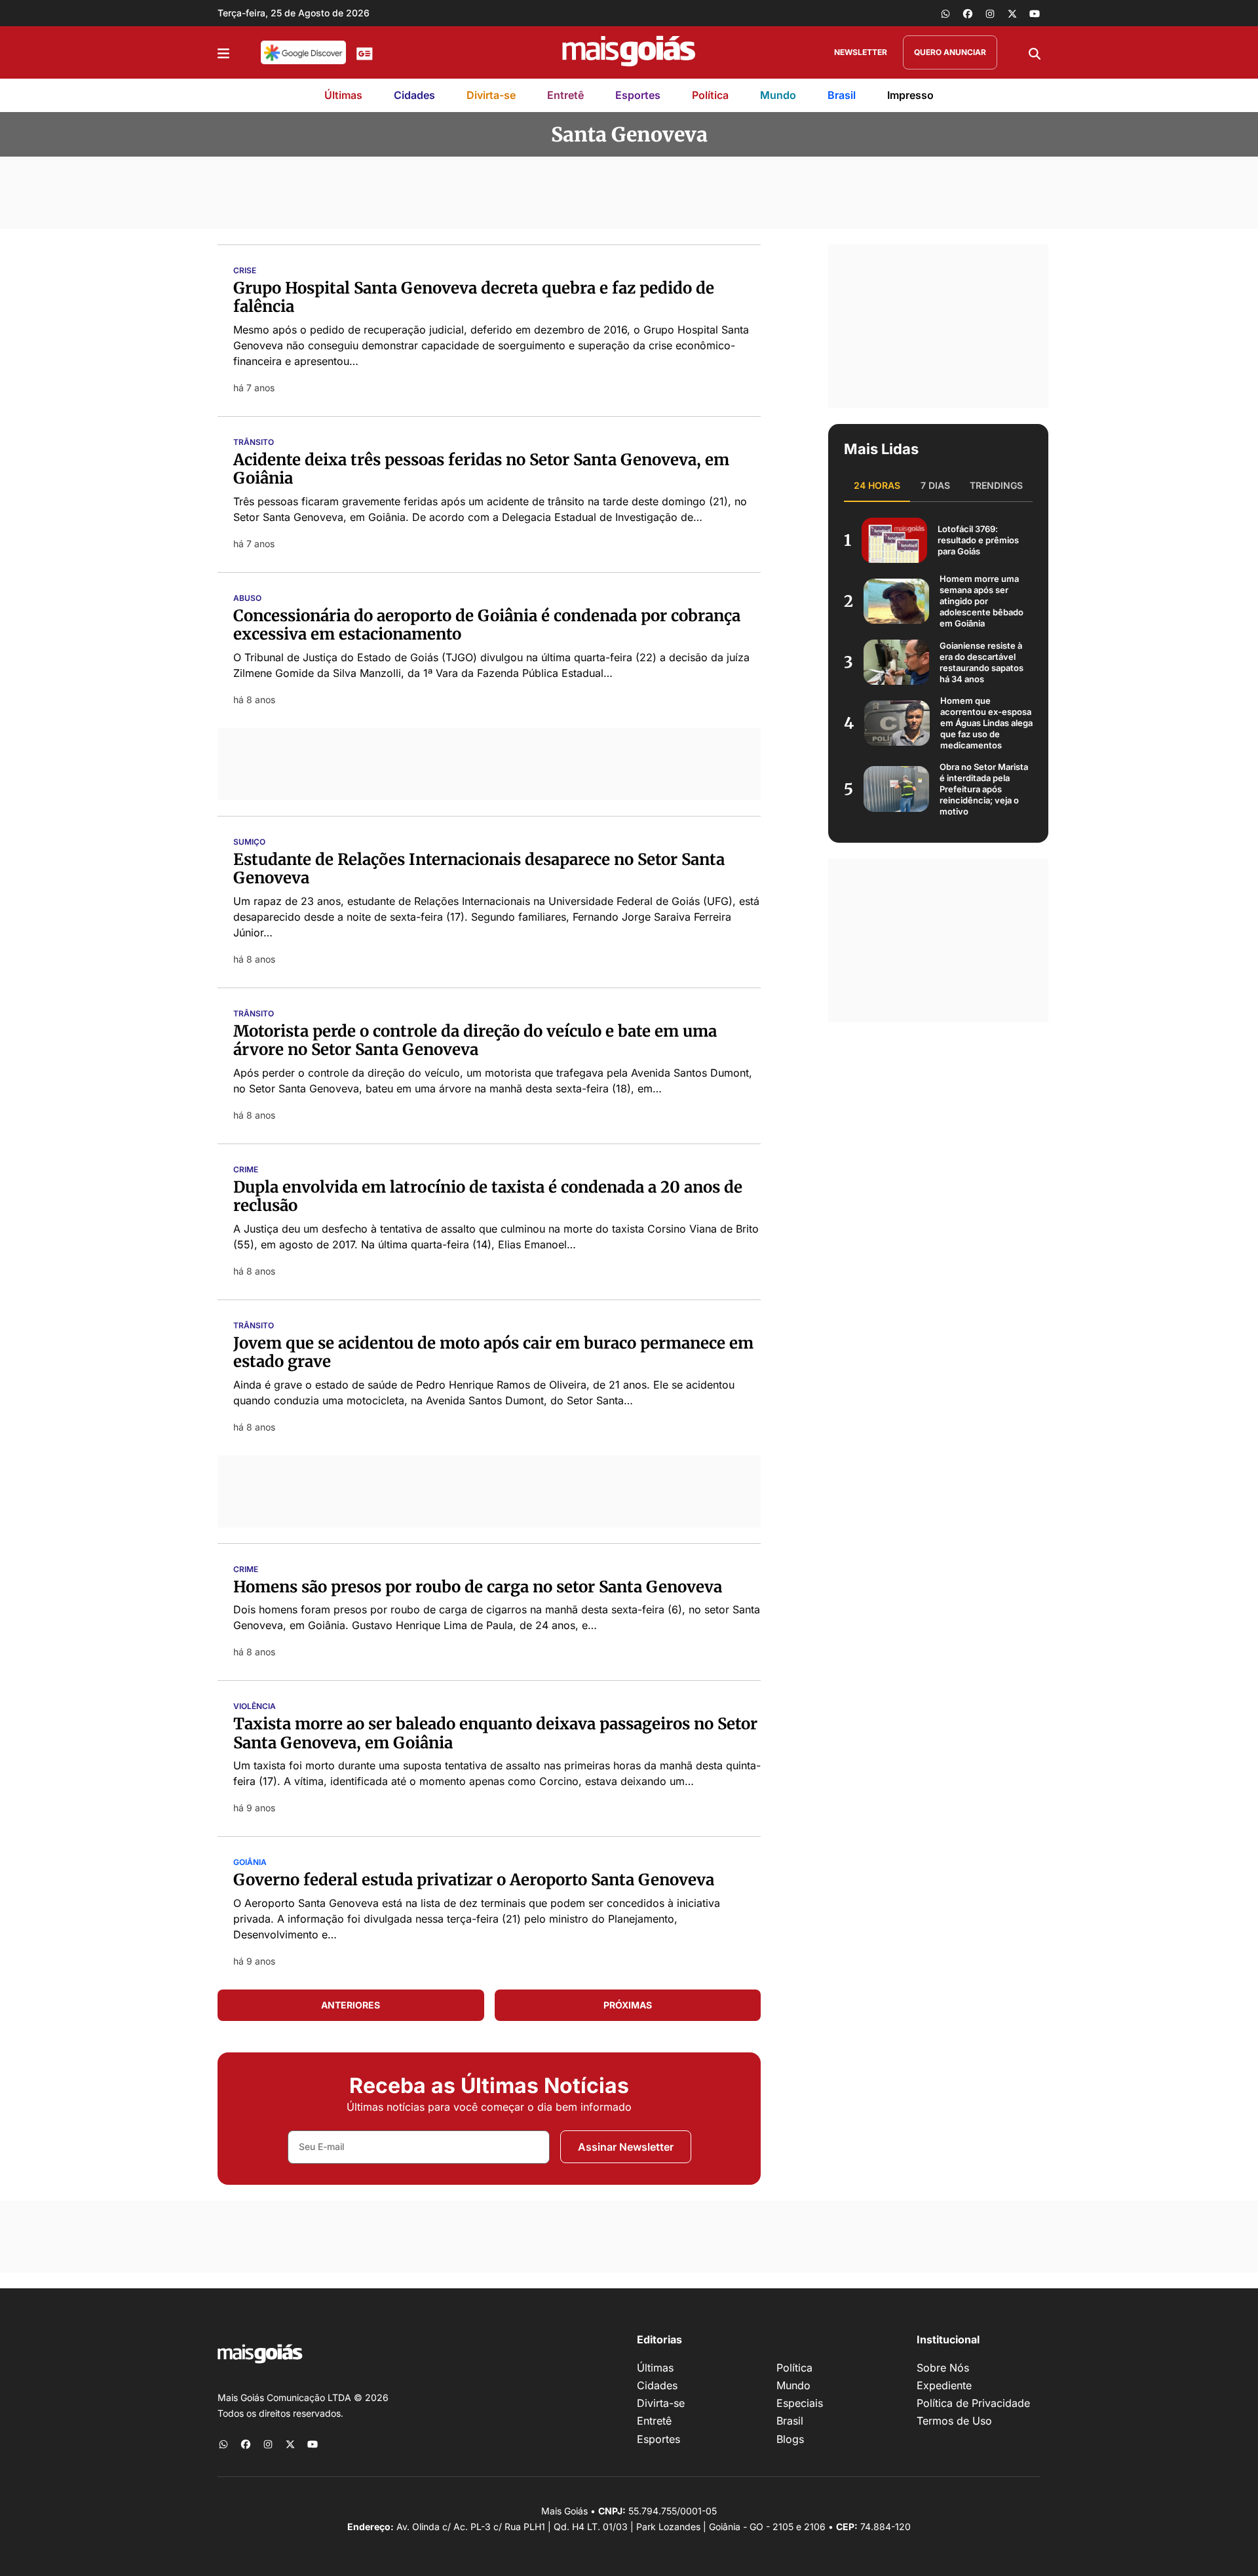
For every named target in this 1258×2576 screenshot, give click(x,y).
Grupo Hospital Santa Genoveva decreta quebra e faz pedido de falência (474, 298)
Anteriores (351, 2005)
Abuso (247, 598)
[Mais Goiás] (629, 52)
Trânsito (254, 442)
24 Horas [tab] (877, 485)
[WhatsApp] (945, 13)
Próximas (628, 2005)
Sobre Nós (943, 2368)
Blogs (790, 2439)
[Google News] (365, 52)
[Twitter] (1012, 13)
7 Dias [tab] (935, 485)
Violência (255, 1706)
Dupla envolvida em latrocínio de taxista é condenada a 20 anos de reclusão (488, 1197)
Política (710, 95)
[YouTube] (1035, 13)
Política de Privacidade (973, 2403)
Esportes (638, 95)
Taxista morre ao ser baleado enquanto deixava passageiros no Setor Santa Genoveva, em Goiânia (495, 1733)
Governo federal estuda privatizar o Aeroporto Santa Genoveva (474, 1880)
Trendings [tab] (996, 485)
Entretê (565, 95)
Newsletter (861, 52)
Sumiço (249, 842)
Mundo (778, 95)
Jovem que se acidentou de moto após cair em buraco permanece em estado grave (493, 1353)
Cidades (414, 95)
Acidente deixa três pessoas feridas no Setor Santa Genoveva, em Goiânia (481, 469)
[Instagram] (990, 13)
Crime (246, 1170)
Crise (245, 271)
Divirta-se (491, 95)
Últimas (343, 95)
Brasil (842, 95)
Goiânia (250, 1862)
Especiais (800, 2403)
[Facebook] (968, 13)
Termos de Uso (954, 2421)
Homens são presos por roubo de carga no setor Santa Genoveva (478, 1587)
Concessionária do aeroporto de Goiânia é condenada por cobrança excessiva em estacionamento (487, 625)
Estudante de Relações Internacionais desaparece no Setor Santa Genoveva (479, 869)
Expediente (944, 2385)
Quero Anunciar (950, 52)
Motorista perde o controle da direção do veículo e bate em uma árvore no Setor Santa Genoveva (475, 1041)
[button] (223, 52)
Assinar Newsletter (626, 2147)
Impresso (910, 95)
